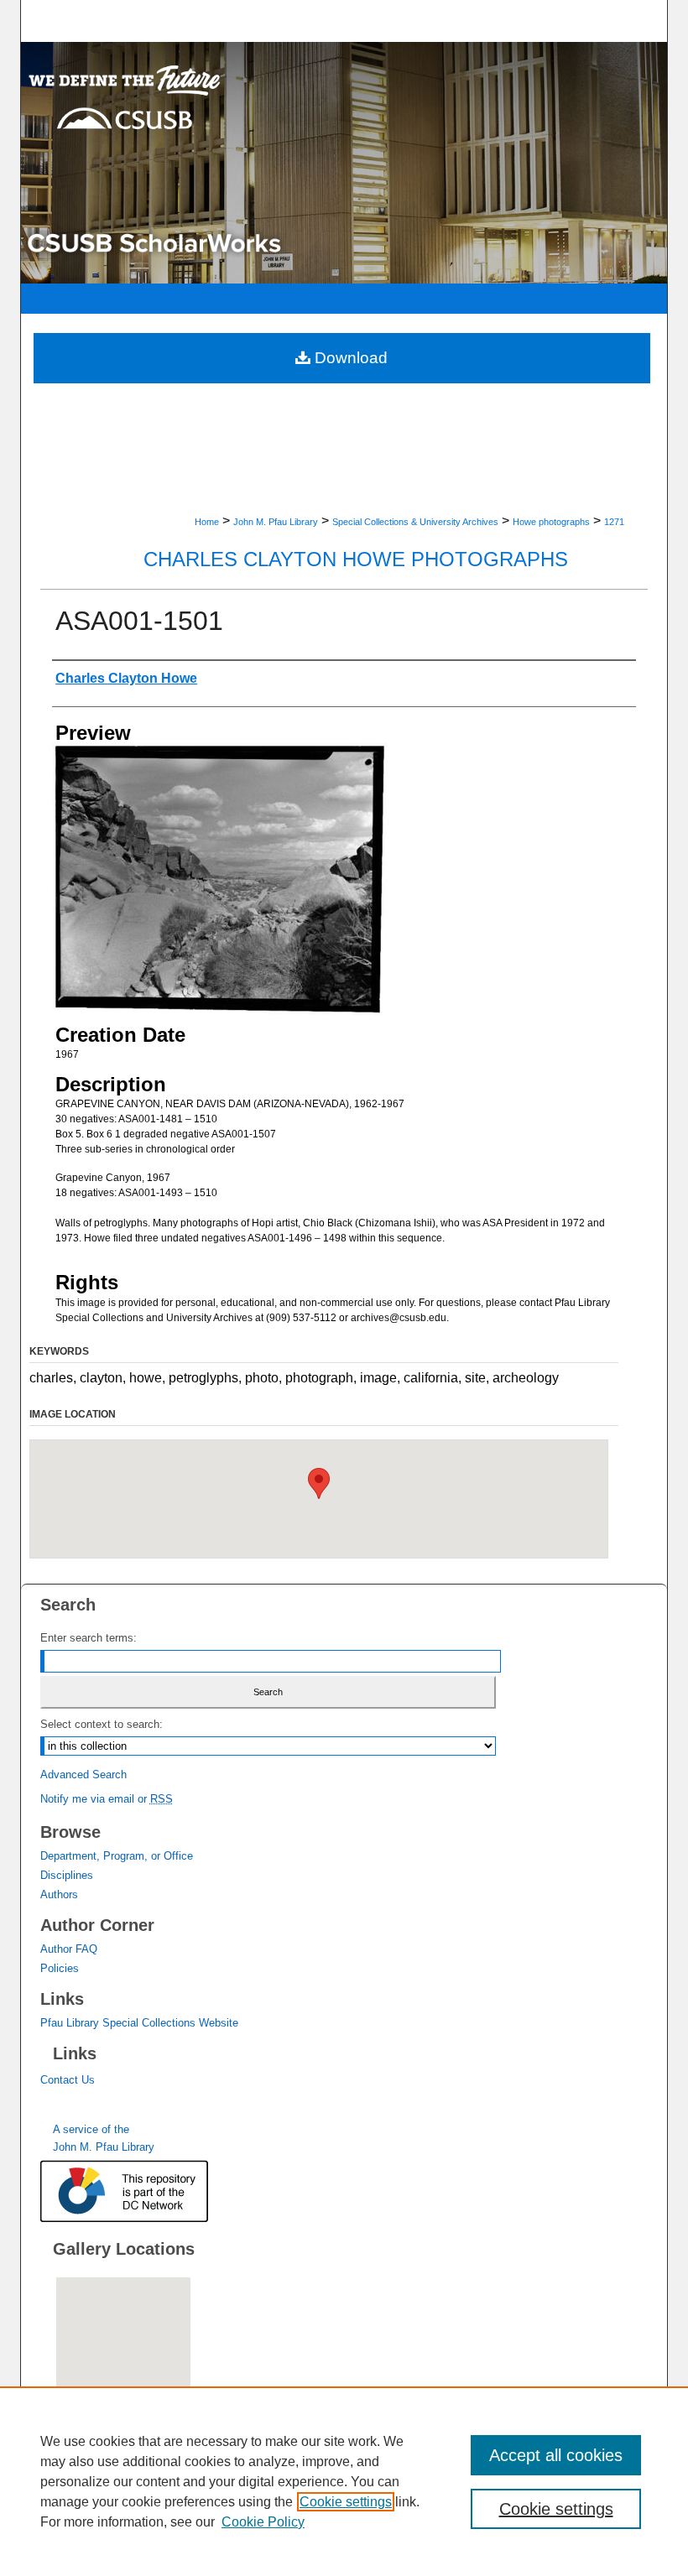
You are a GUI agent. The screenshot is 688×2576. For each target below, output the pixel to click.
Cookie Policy (263, 2522)
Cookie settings (346, 2502)
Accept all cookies (556, 2455)
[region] (344, 2481)
